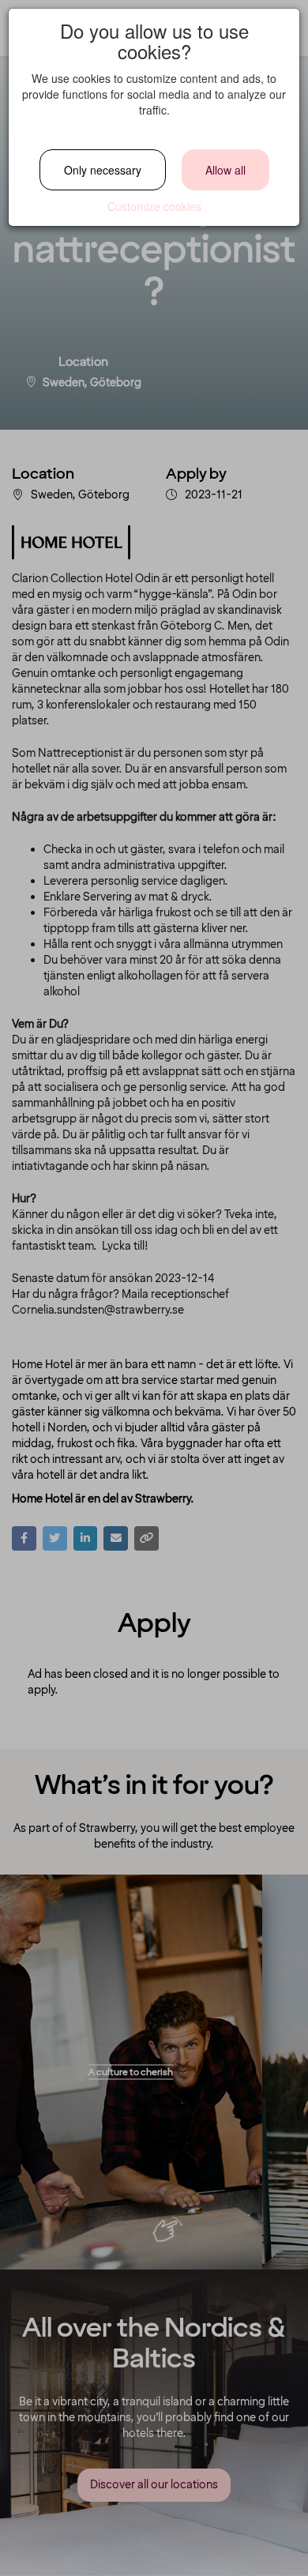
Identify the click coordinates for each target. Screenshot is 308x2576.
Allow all (225, 170)
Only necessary (103, 170)
